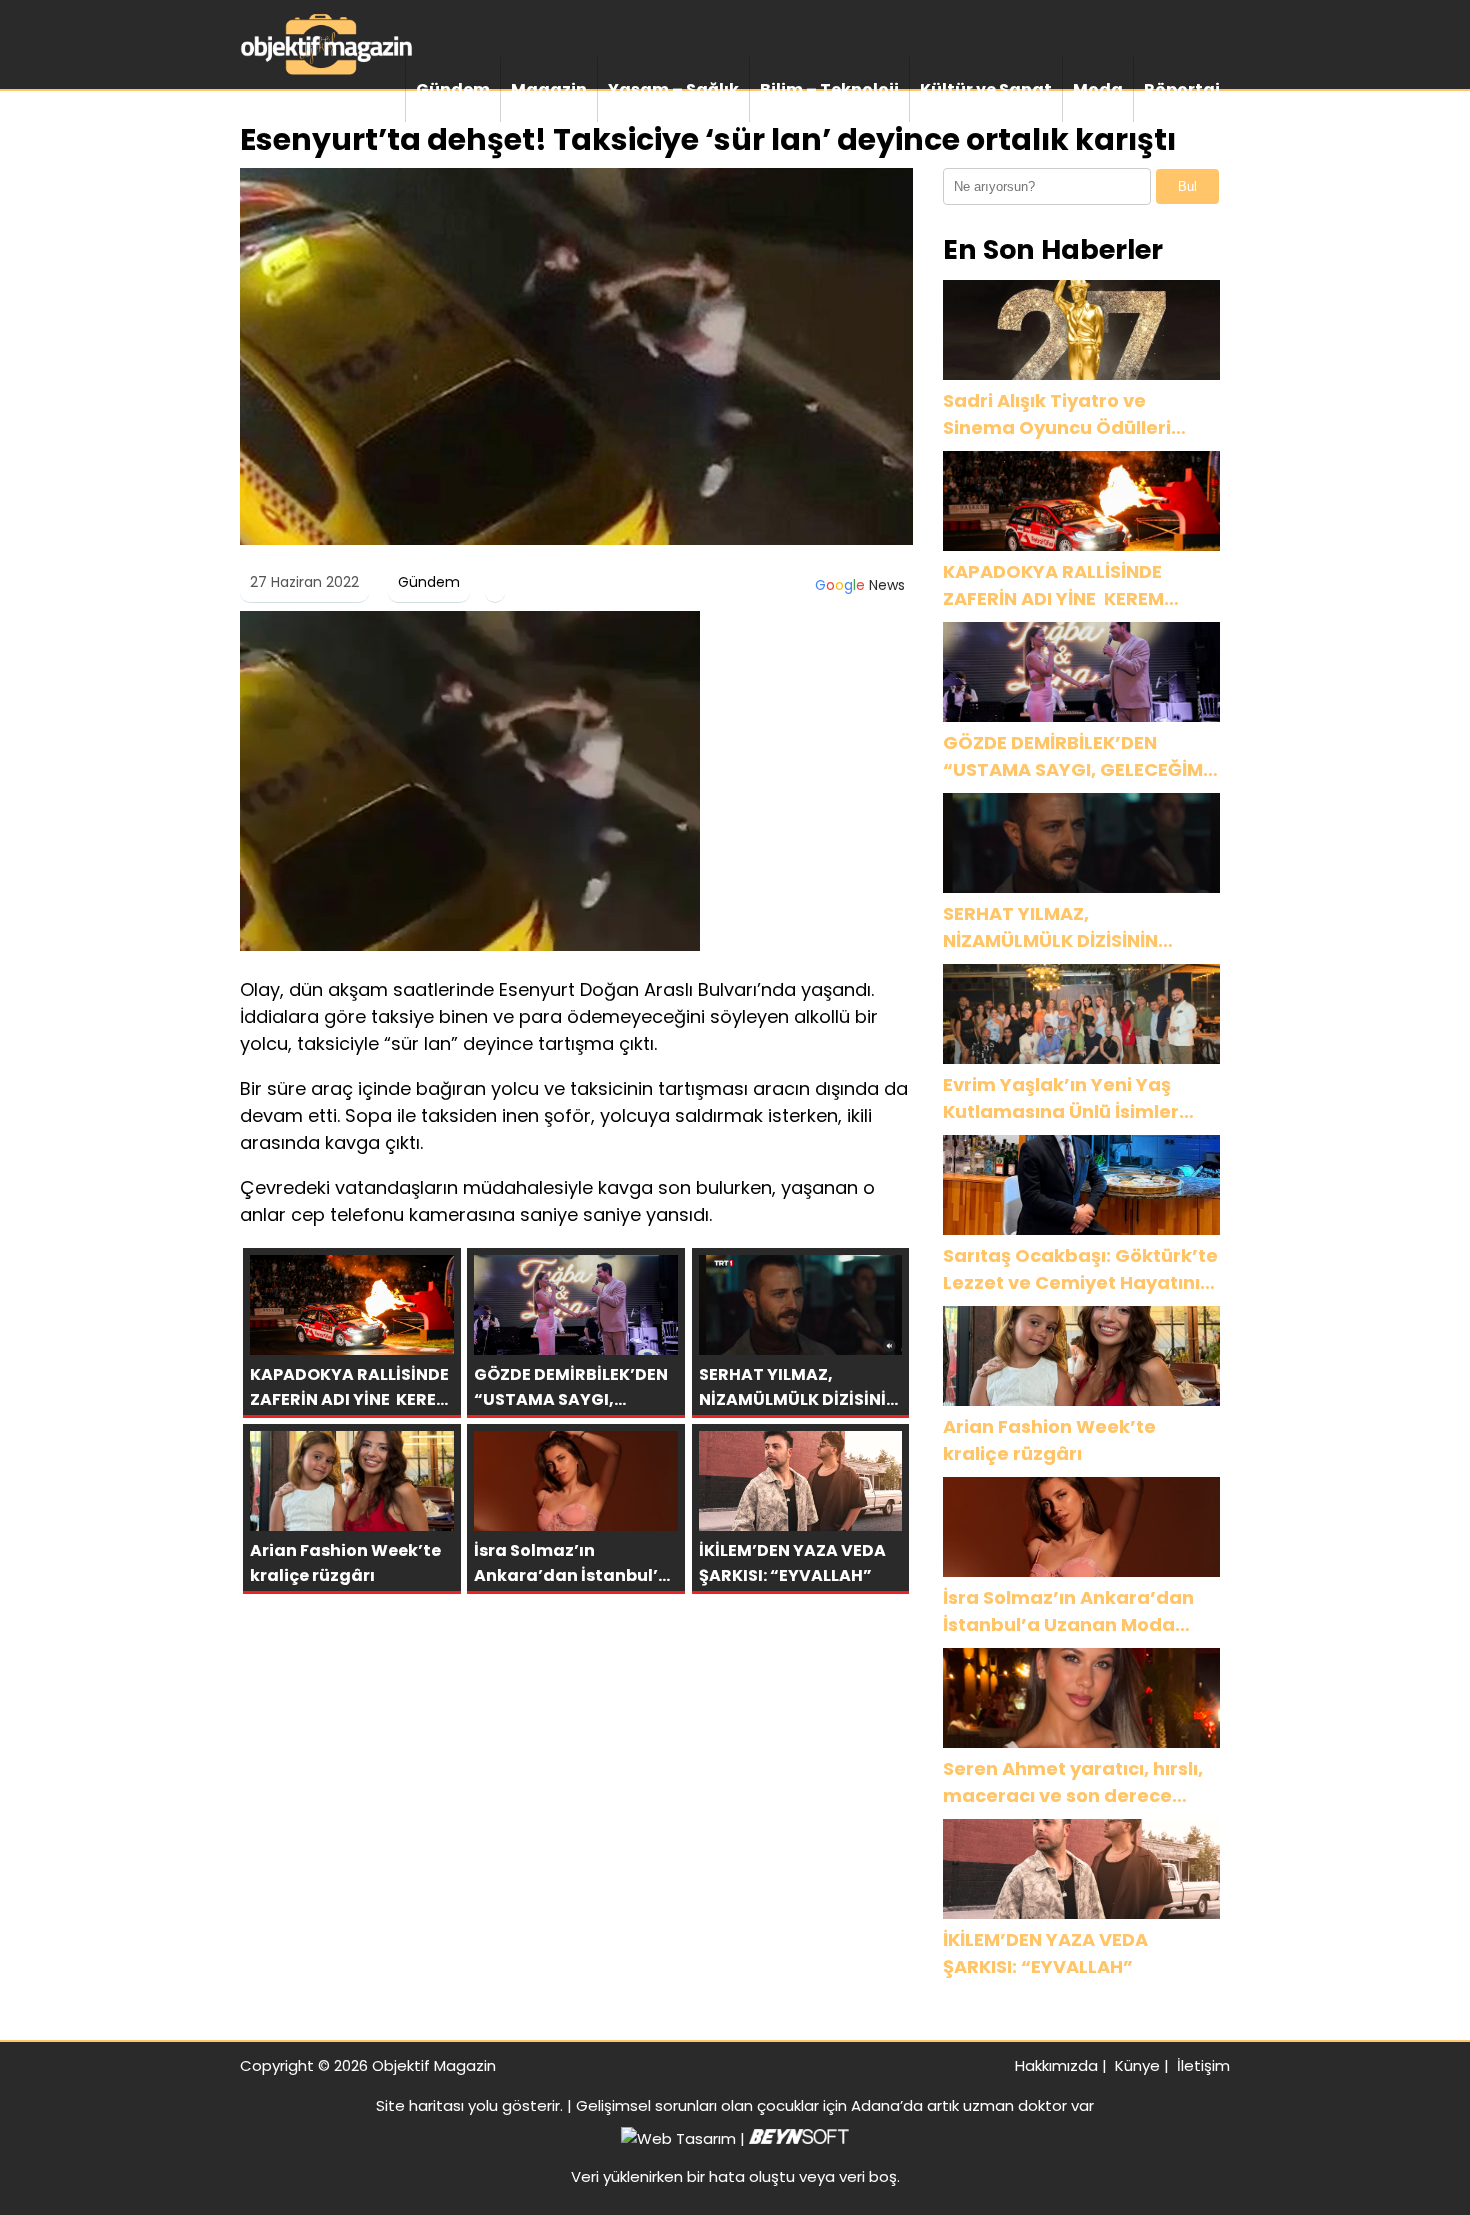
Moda (1098, 89)
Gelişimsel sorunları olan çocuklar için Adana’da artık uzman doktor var (835, 2105)
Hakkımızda (1056, 2065)
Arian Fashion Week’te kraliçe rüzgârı (1049, 1440)
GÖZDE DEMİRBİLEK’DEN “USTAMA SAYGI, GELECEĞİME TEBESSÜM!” (1078, 756)
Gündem (453, 89)
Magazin (549, 89)
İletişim (1203, 2065)
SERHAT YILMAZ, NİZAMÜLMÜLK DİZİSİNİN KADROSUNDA (1050, 927)
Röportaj (1182, 89)
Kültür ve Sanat (986, 89)
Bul (1187, 186)
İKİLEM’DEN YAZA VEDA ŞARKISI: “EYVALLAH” (1045, 1953)
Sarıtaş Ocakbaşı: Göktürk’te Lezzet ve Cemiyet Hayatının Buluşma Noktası (1080, 1269)
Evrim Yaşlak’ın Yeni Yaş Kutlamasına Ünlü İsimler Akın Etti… (1061, 1098)
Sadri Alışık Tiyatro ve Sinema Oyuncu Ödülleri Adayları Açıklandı (1057, 414)
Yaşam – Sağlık (673, 89)
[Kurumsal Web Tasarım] (799, 2138)
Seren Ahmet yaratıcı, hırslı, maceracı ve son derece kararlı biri (1073, 1782)
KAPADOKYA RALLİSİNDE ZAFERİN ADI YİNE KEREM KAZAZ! (1053, 585)
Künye (1137, 2065)
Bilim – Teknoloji (829, 89)
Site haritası (420, 2105)
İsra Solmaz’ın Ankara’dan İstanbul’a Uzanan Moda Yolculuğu (1068, 1611)
